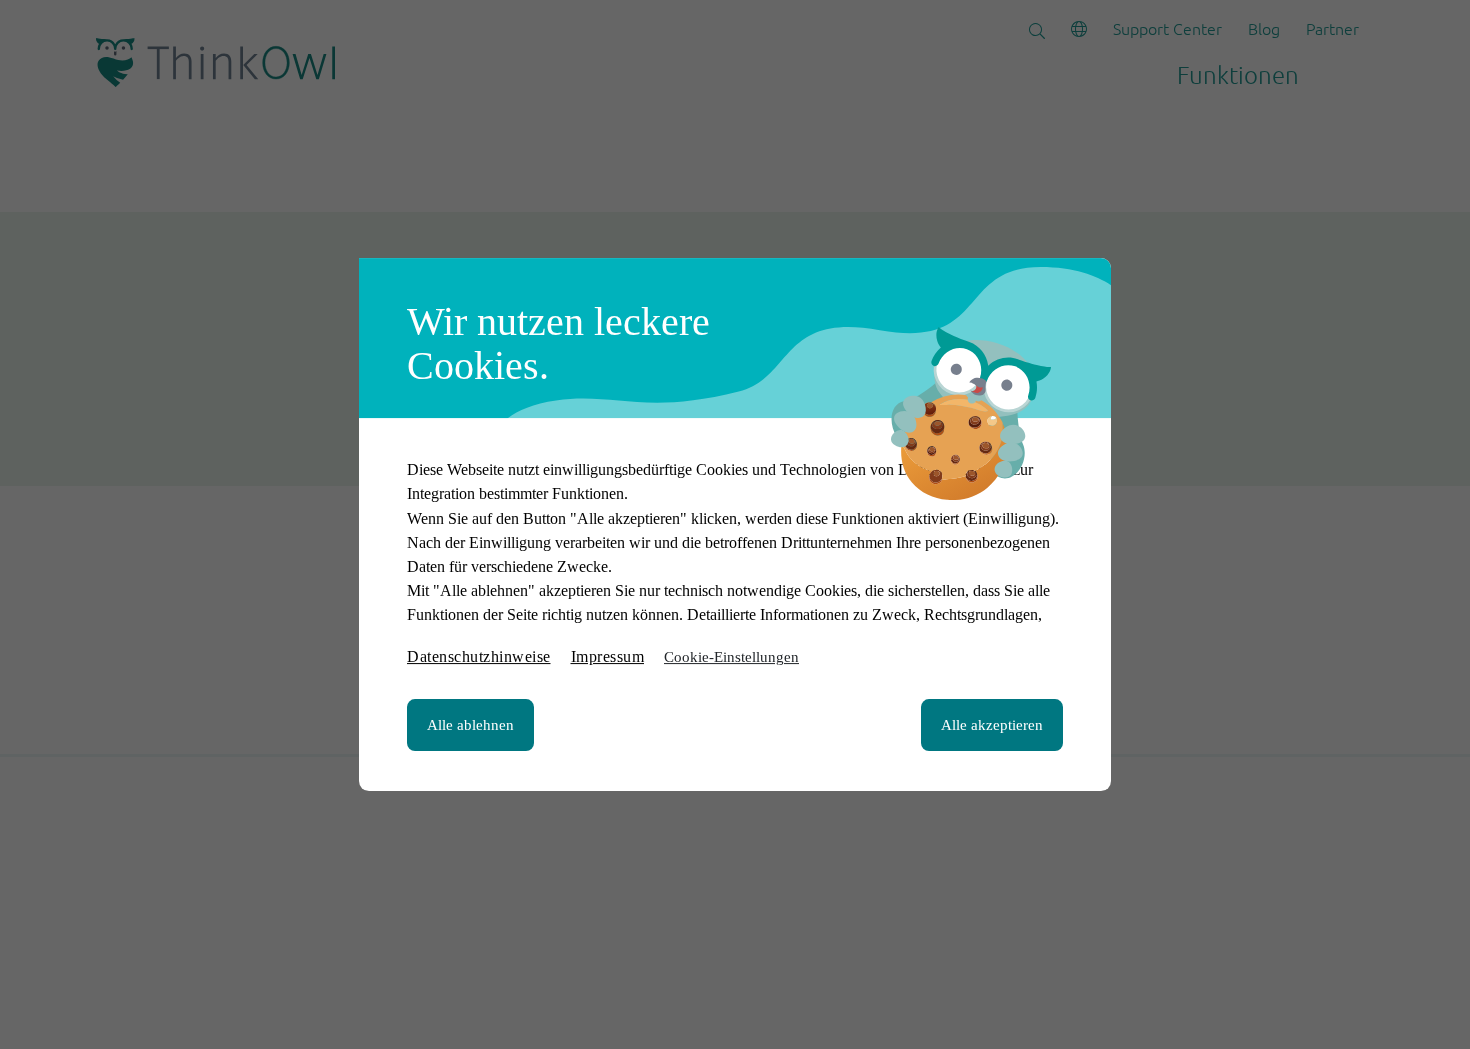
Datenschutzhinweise (479, 656)
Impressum (608, 656)
